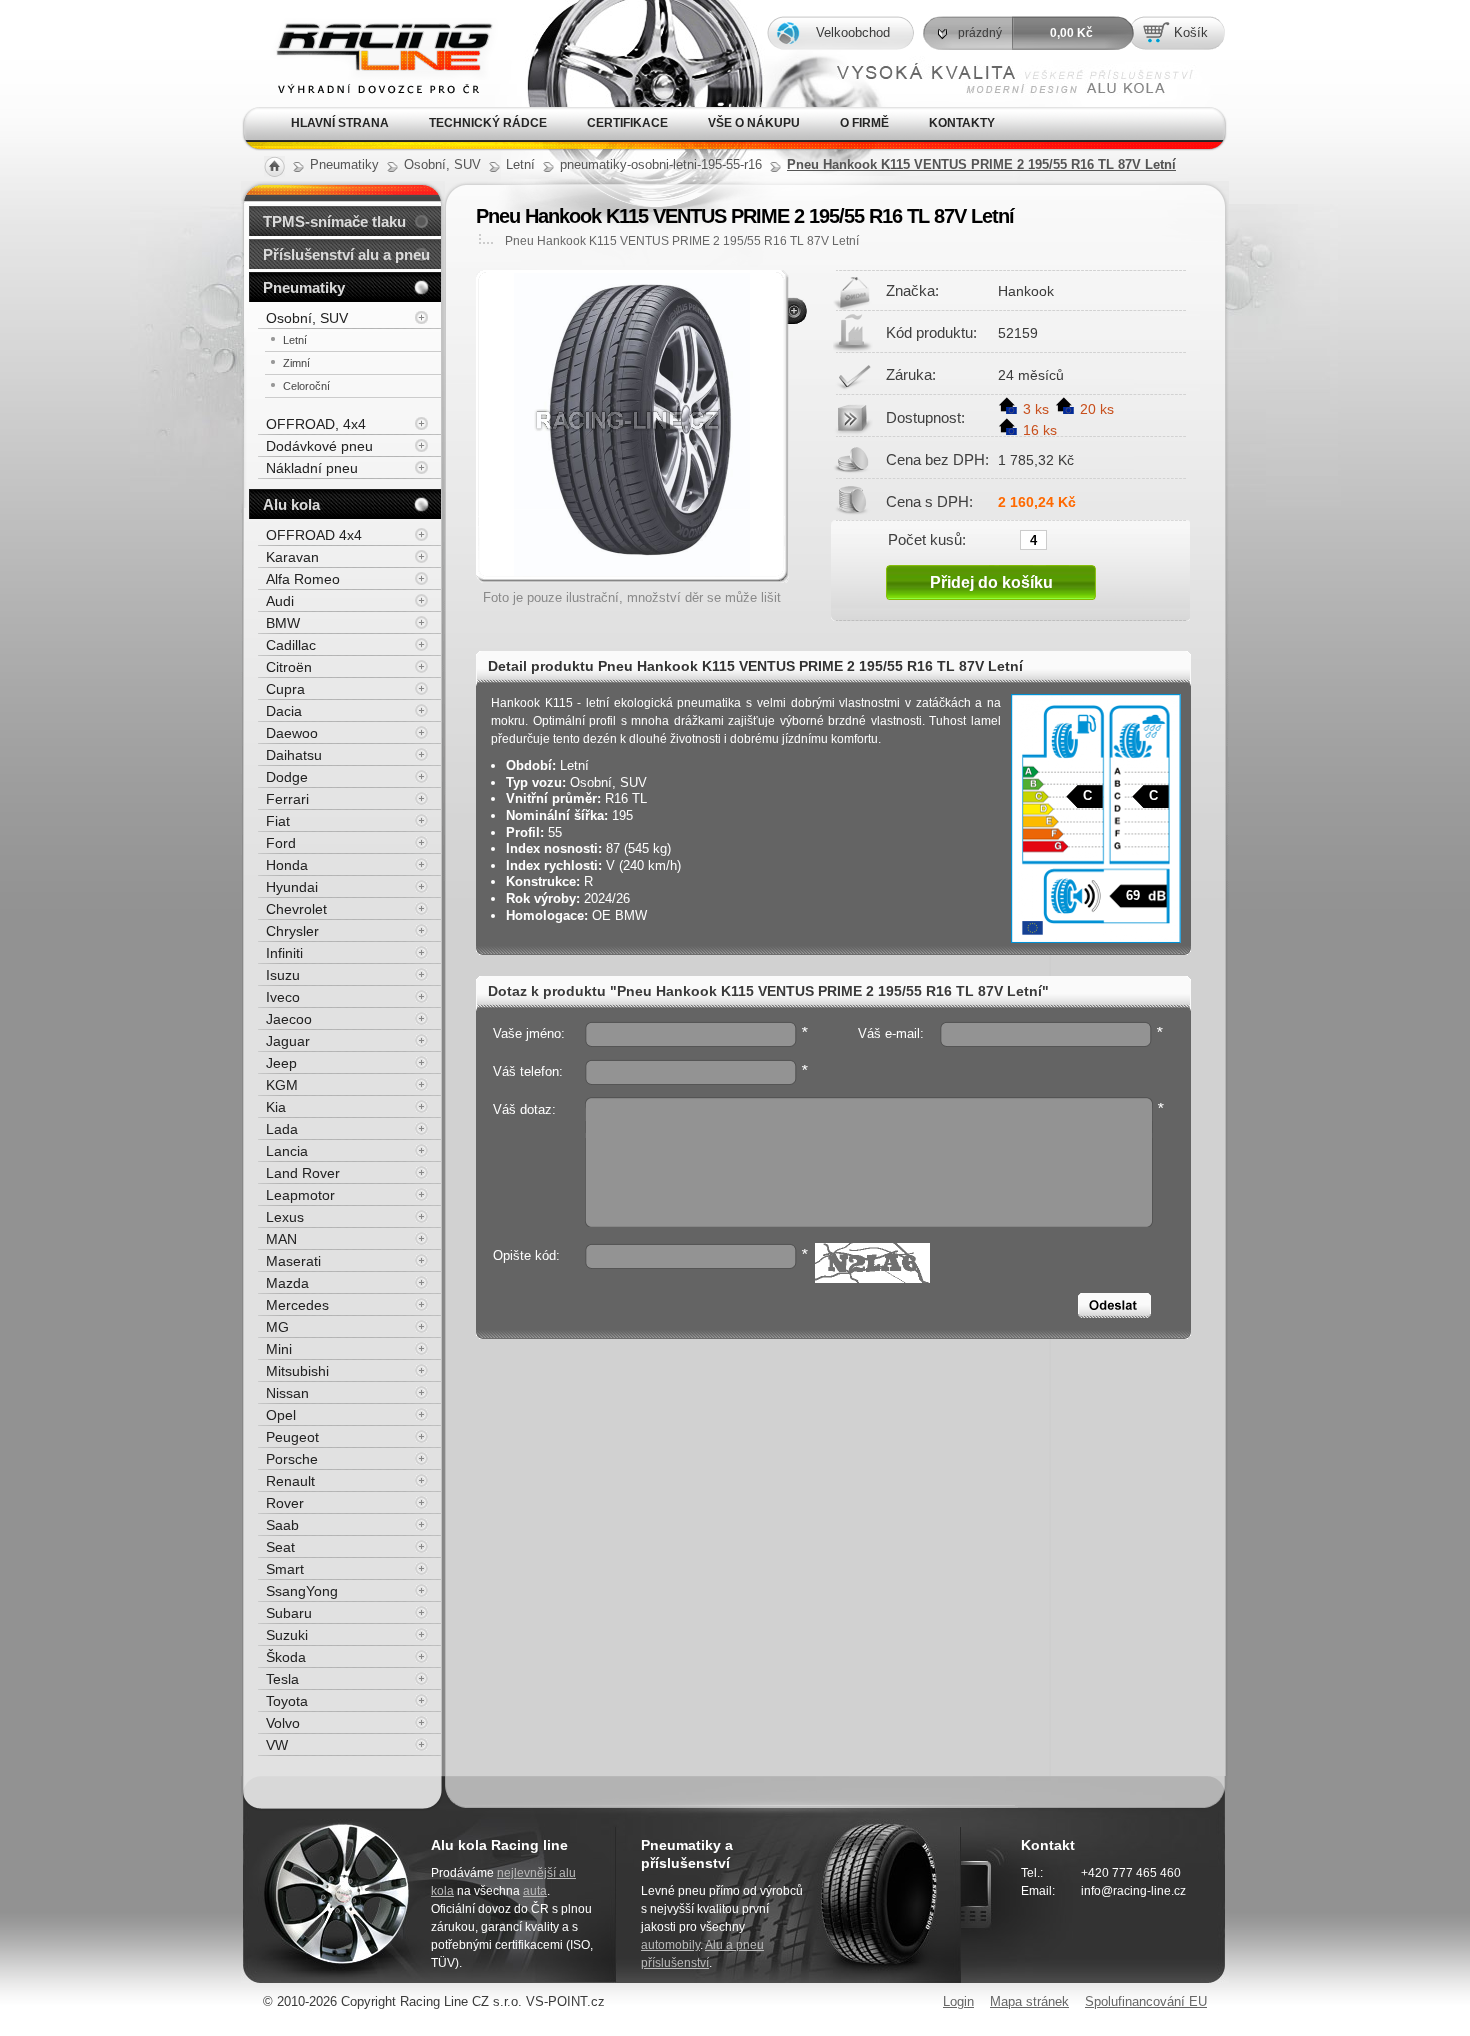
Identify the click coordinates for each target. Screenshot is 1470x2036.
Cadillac (291, 645)
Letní (295, 340)
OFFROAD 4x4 (314, 535)
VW (277, 1745)
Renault (290, 1481)
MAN (281, 1239)
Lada (282, 1129)
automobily (670, 1945)
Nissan (287, 1393)
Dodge (287, 777)
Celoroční (306, 386)
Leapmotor (300, 1195)
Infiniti (284, 953)
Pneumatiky (304, 287)
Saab (282, 1525)
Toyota (287, 1701)
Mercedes (297, 1305)
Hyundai (292, 887)
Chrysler (292, 931)
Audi (280, 601)
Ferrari (287, 799)
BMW (283, 623)
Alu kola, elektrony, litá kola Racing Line (368, 28)
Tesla (282, 1679)
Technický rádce (488, 123)
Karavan (292, 557)
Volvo (283, 1723)
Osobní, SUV (307, 318)
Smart (285, 1569)
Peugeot (292, 1437)
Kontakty (962, 123)
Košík (1191, 32)
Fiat (278, 821)
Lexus (285, 1217)
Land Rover (303, 1173)
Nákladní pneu (312, 468)
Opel (281, 1415)
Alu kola (291, 504)
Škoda (286, 1657)
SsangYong (302, 1591)
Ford (281, 843)
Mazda (287, 1283)
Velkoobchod (853, 32)
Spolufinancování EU (1146, 2001)
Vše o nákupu (754, 123)
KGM (282, 1085)
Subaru (289, 1613)
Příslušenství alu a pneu (346, 254)
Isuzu (283, 975)
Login (958, 2001)
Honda (287, 865)
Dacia (284, 711)
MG (277, 1327)
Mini (279, 1349)
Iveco (283, 997)
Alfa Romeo (303, 579)
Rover (285, 1503)
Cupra (285, 689)
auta (535, 1891)
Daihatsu (294, 755)
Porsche (292, 1459)
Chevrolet (296, 909)
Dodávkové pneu (319, 446)
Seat (280, 1547)
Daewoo (292, 733)
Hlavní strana (340, 123)
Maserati (293, 1261)
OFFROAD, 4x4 (316, 424)
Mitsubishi (297, 1371)
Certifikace (627, 123)
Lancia (287, 1151)
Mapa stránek (1029, 2001)
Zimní (296, 363)
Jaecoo (289, 1019)
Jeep (281, 1063)
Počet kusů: (927, 539)
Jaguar (288, 1041)
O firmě (864, 123)
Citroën (289, 667)
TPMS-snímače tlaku (334, 221)
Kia (276, 1107)
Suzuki (287, 1635)
